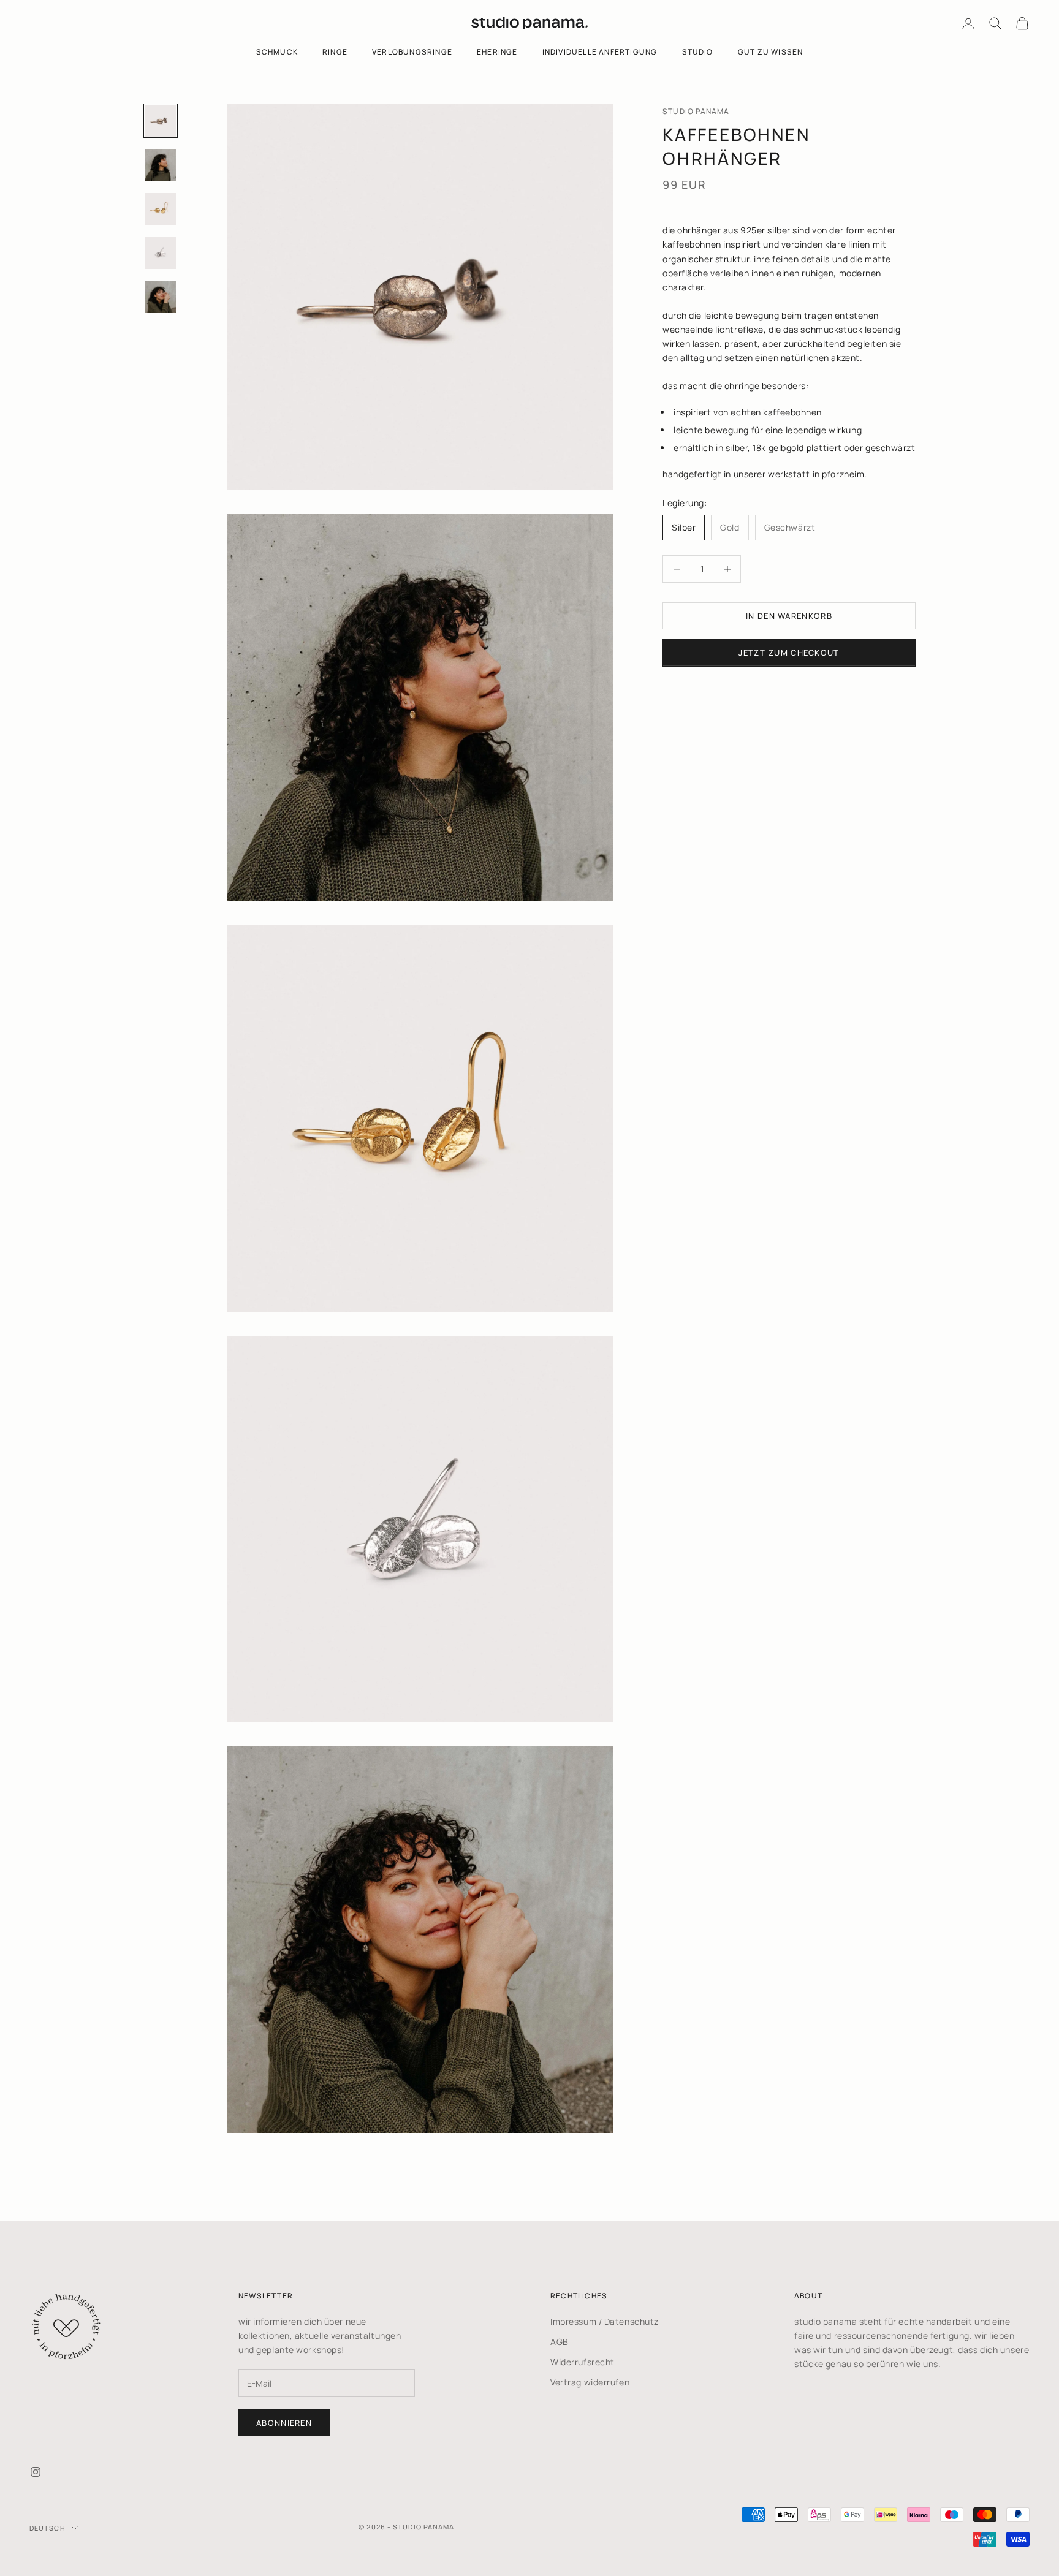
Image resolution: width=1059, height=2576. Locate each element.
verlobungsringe (412, 52)
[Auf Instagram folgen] (36, 2472)
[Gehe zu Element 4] (161, 253)
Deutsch (47, 2528)
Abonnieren (284, 2423)
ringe (335, 52)
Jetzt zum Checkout (789, 653)
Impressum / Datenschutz (605, 2321)
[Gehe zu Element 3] (161, 209)
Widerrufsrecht (583, 2362)
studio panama (696, 111)
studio (698, 52)
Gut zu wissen (771, 52)
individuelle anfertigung (600, 52)
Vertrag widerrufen (590, 2382)
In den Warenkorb (789, 616)
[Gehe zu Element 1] (161, 121)
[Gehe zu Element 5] (161, 297)
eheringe (497, 52)
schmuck (277, 52)
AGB (560, 2342)
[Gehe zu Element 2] (161, 165)
